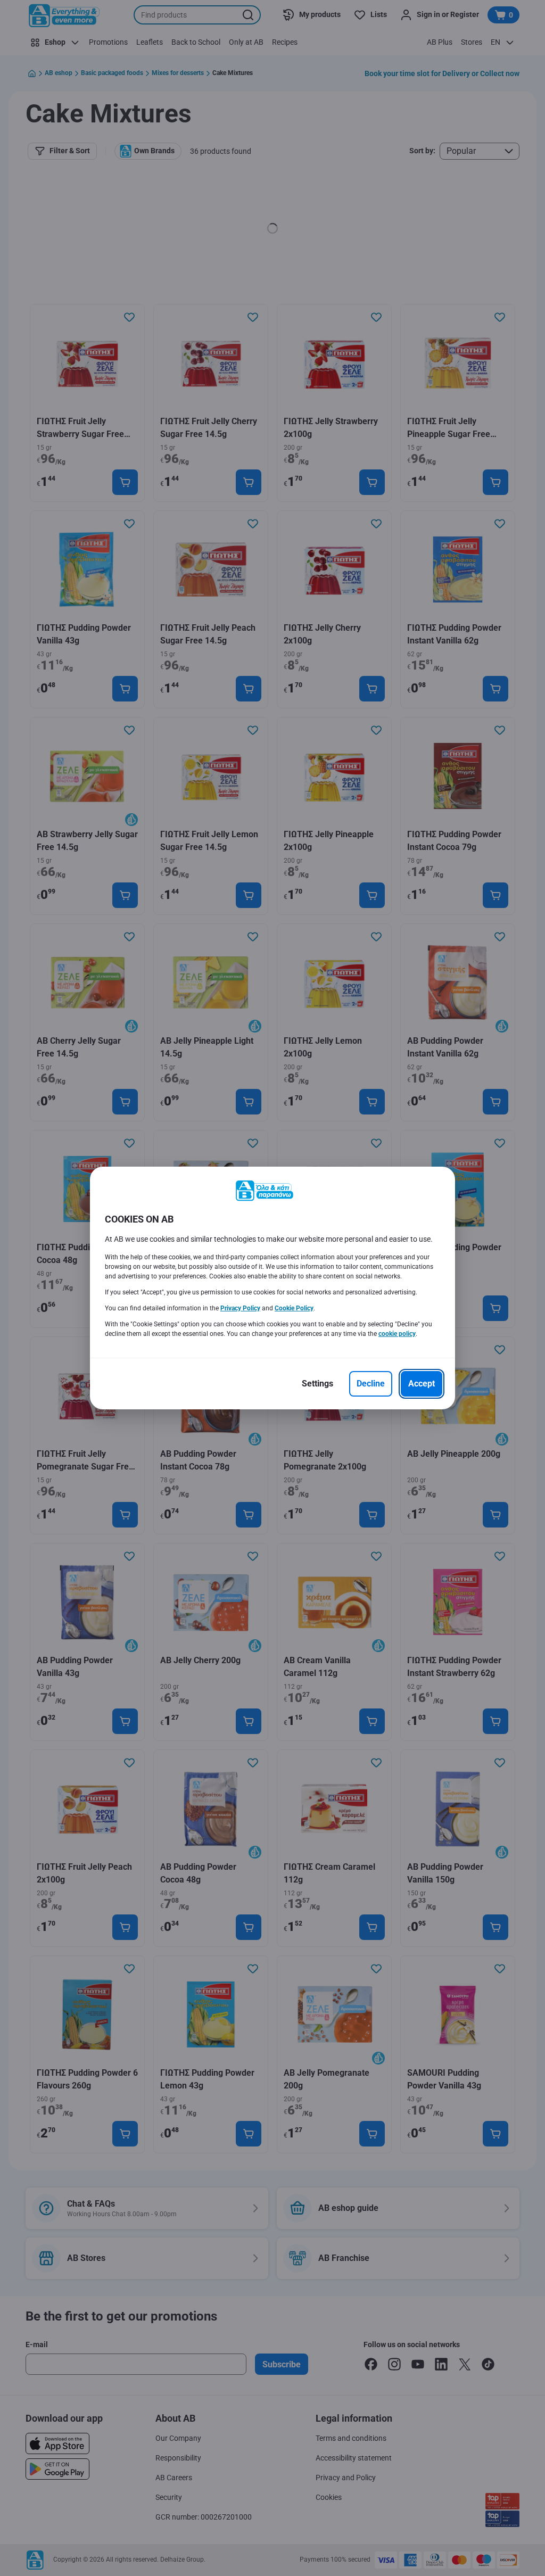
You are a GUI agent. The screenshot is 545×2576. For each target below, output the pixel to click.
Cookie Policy (294, 1308)
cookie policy (397, 1334)
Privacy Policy (240, 1308)
